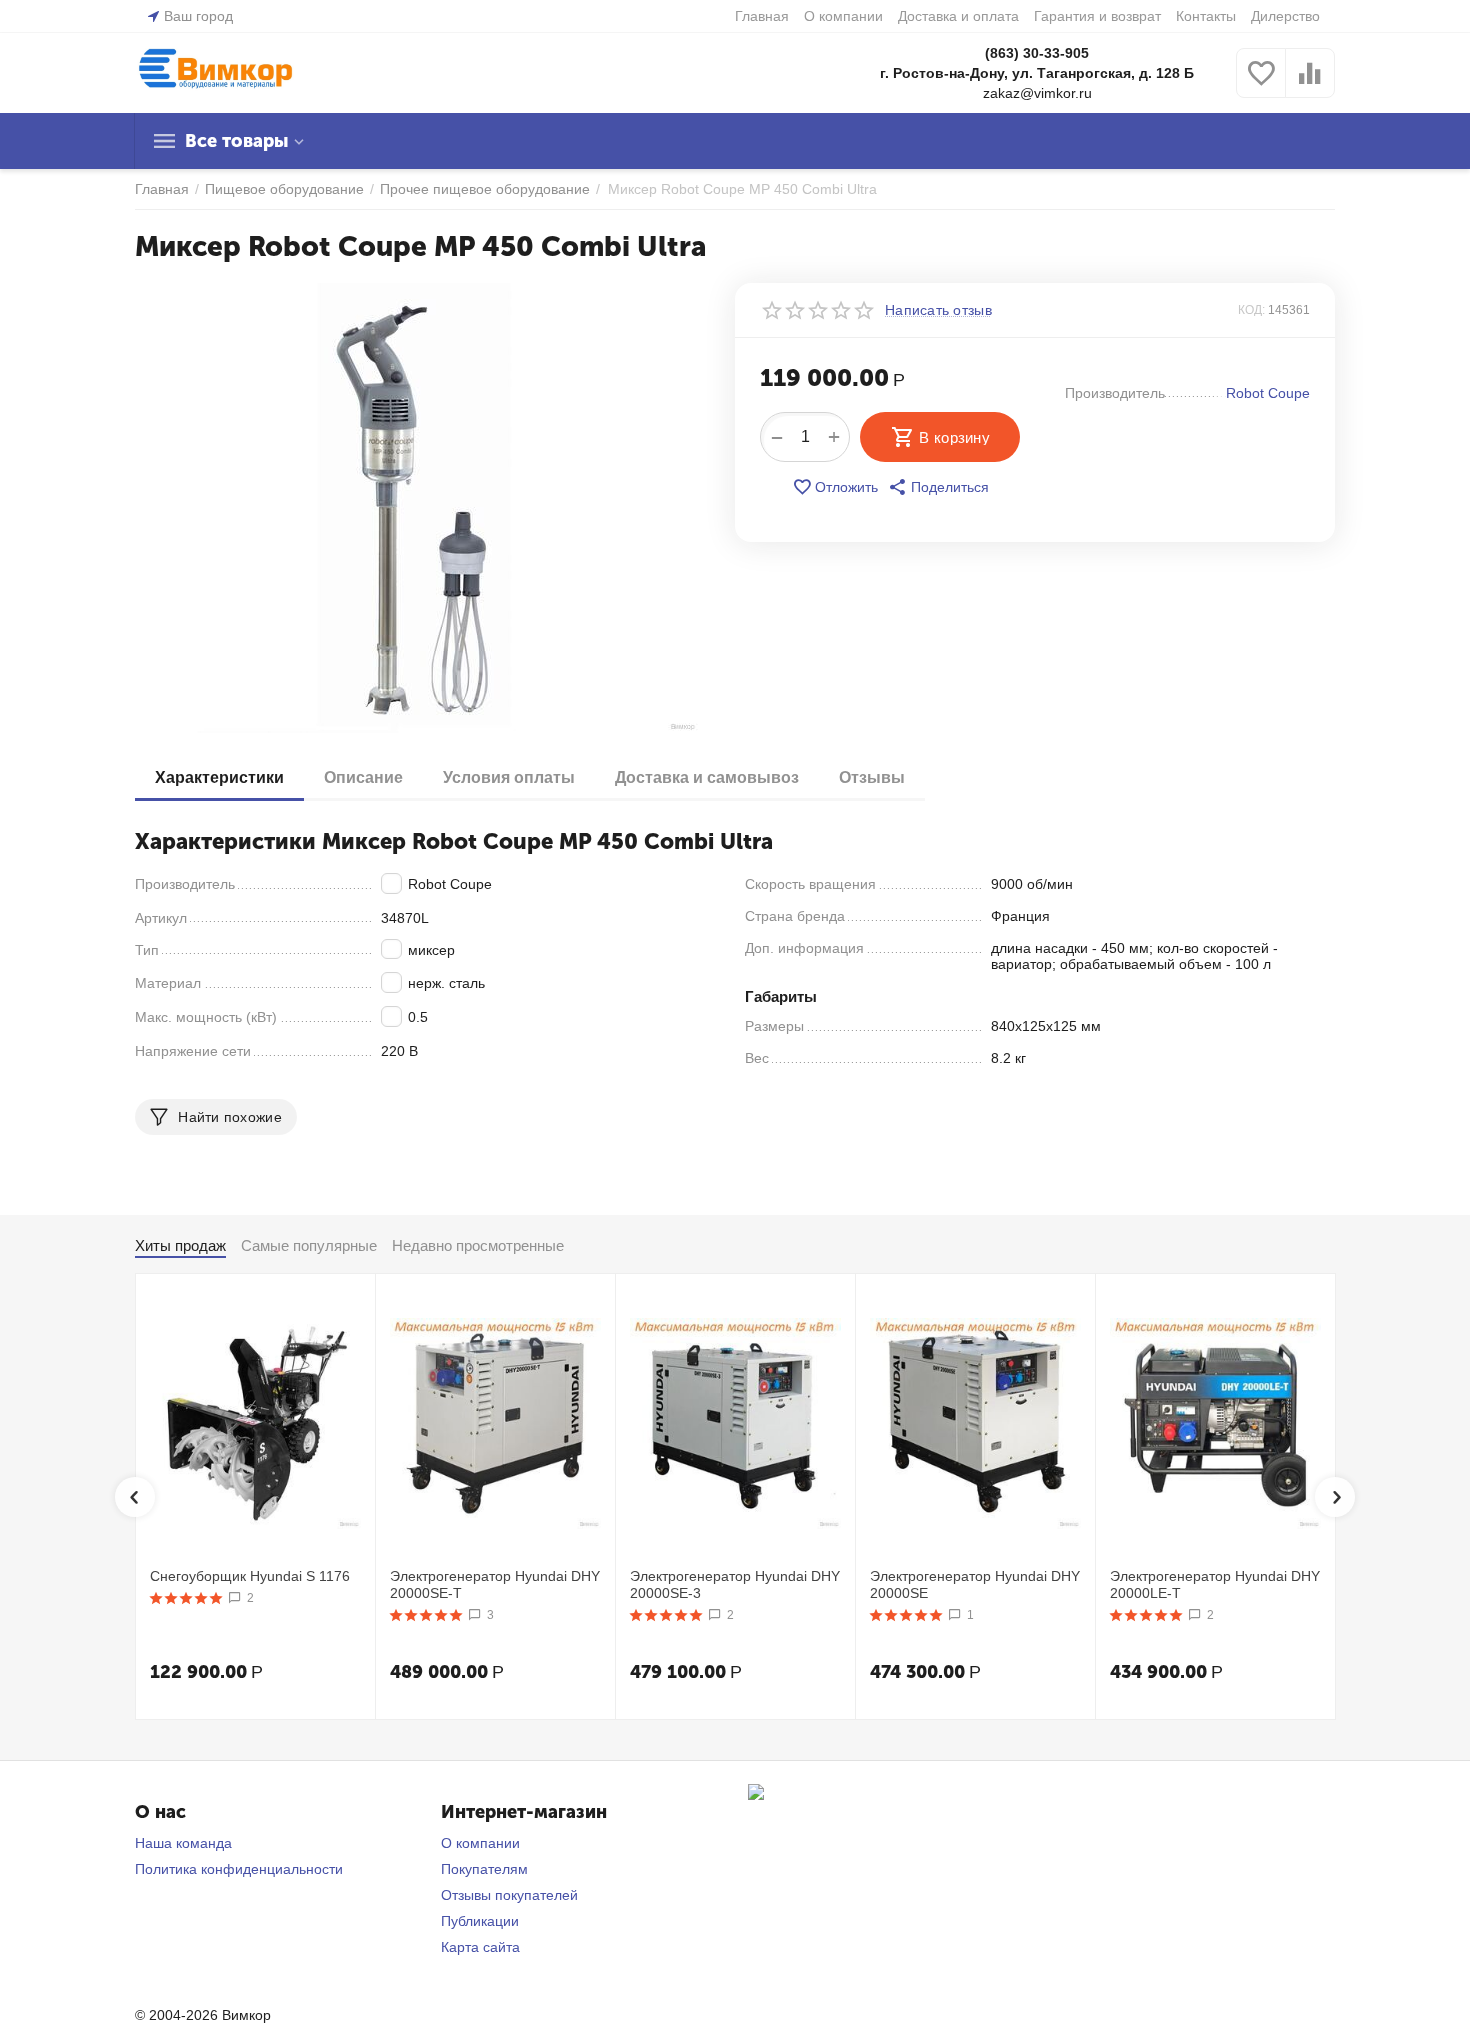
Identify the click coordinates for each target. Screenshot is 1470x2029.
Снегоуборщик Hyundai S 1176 (250, 1576)
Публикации (480, 1921)
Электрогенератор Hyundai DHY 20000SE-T (495, 1584)
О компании (843, 16)
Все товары (236, 141)
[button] (938, 487)
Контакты (1206, 16)
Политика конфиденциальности (239, 1869)
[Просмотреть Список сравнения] (1310, 84)
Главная (762, 16)
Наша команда (183, 1843)
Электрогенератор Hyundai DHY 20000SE (975, 1584)
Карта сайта (480, 1947)
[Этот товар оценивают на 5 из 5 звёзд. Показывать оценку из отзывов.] (186, 1598)
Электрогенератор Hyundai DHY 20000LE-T (1215, 1584)
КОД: (1251, 310)
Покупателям (484, 1869)
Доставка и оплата (958, 16)
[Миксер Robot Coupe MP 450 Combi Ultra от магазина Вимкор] (422, 508)
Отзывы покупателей (509, 1895)
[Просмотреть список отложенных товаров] (1261, 84)
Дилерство (1285, 16)
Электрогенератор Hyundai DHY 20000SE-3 (735, 1584)
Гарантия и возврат (1097, 16)
